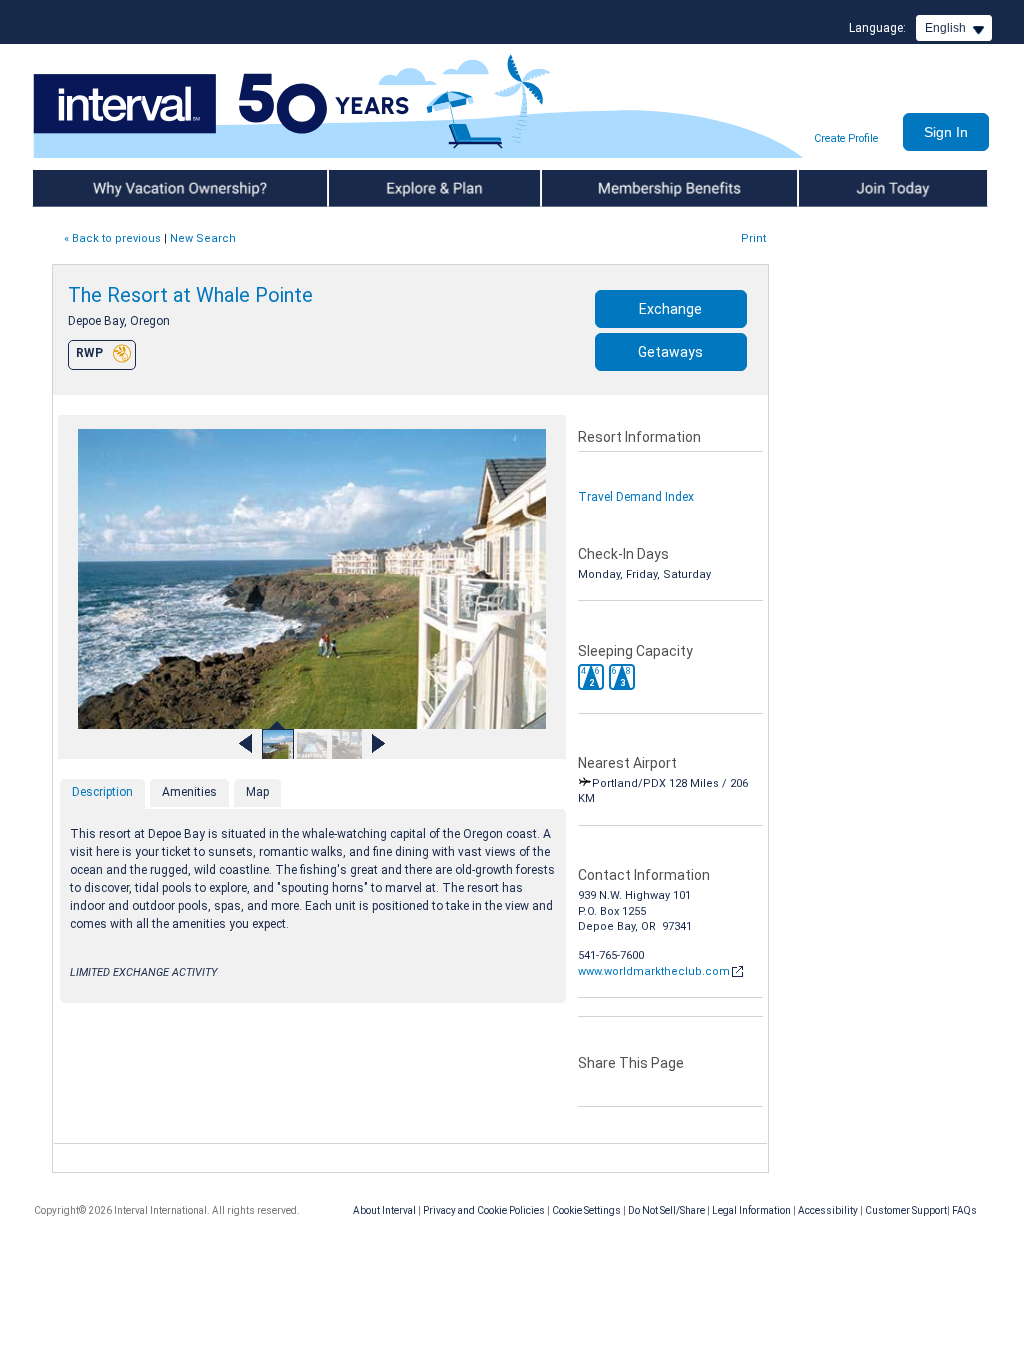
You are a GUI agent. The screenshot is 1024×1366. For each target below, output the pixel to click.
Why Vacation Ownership (104, 188)
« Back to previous (112, 238)
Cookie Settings (586, 1210)
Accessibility (828, 1210)
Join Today (830, 188)
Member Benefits (591, 188)
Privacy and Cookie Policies (484, 1210)
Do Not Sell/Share (666, 1210)
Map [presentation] (257, 792)
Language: (877, 28)
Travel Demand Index (636, 497)
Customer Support (906, 1210)
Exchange (670, 309)
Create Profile (846, 138)
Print (753, 238)
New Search (203, 238)
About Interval (384, 1210)
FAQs (964, 1210)
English (945, 28)
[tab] (102, 794)
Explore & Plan (369, 188)
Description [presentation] (102, 792)
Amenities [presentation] (189, 792)
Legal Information (751, 1210)
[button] (591, 677)
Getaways (670, 352)
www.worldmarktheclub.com (654, 971)
